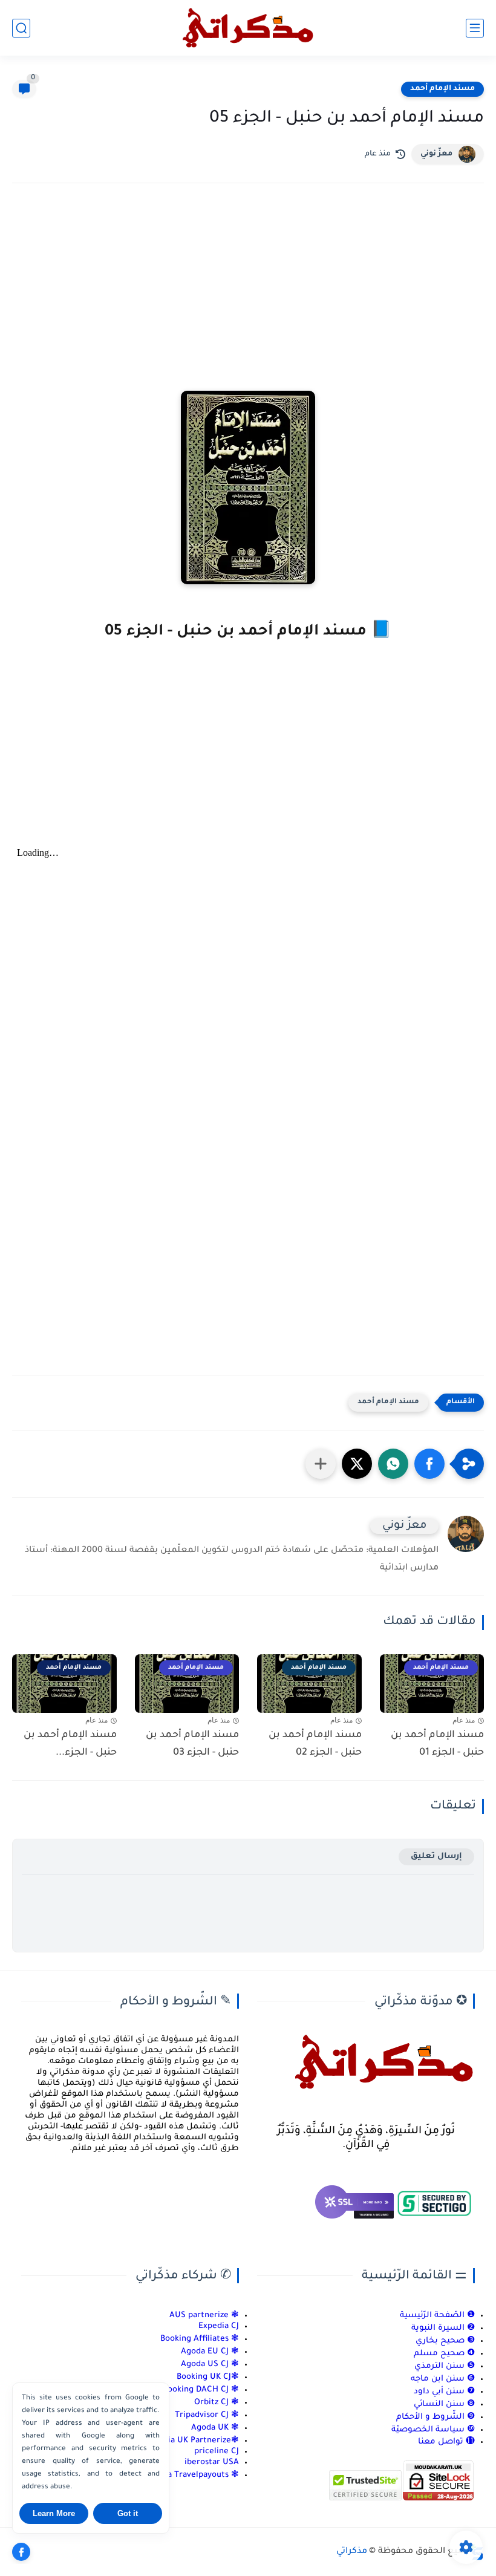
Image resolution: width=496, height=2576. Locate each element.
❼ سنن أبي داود (444, 2392)
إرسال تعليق (436, 1857)
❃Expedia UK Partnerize (192, 2441)
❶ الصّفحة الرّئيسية (437, 2316)
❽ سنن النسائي (444, 2405)
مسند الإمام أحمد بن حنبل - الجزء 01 (437, 1744)
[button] (429, 1464)
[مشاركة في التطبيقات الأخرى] (321, 1464)
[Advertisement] (248, 298)
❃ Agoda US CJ (210, 2365)
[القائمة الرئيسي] (475, 28)
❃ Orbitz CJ (215, 2403)
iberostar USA (212, 2463)
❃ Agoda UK (214, 2428)
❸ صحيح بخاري (445, 2341)
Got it (128, 2513)
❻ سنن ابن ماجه (443, 2379)
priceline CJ (217, 2452)
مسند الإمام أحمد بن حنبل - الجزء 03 (192, 1744)
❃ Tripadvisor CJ (207, 2415)
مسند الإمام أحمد (442, 89)
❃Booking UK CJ (208, 2377)
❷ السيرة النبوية (443, 2328)
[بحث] (21, 28)
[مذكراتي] (248, 28)
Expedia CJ (219, 2327)
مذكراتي (352, 2552)
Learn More (54, 2513)
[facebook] (21, 2552)
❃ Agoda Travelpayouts (193, 2475)
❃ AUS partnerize (204, 2316)
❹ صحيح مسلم (444, 2354)
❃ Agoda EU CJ (210, 2352)
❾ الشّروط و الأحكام (436, 2417)
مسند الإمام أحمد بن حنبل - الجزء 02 (315, 1744)
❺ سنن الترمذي (445, 2366)
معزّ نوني (436, 154)
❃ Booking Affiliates (200, 2339)
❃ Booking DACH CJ (201, 2390)
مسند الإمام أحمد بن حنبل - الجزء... (70, 1744)
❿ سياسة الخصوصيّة (433, 2430)
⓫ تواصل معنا (446, 2442)
